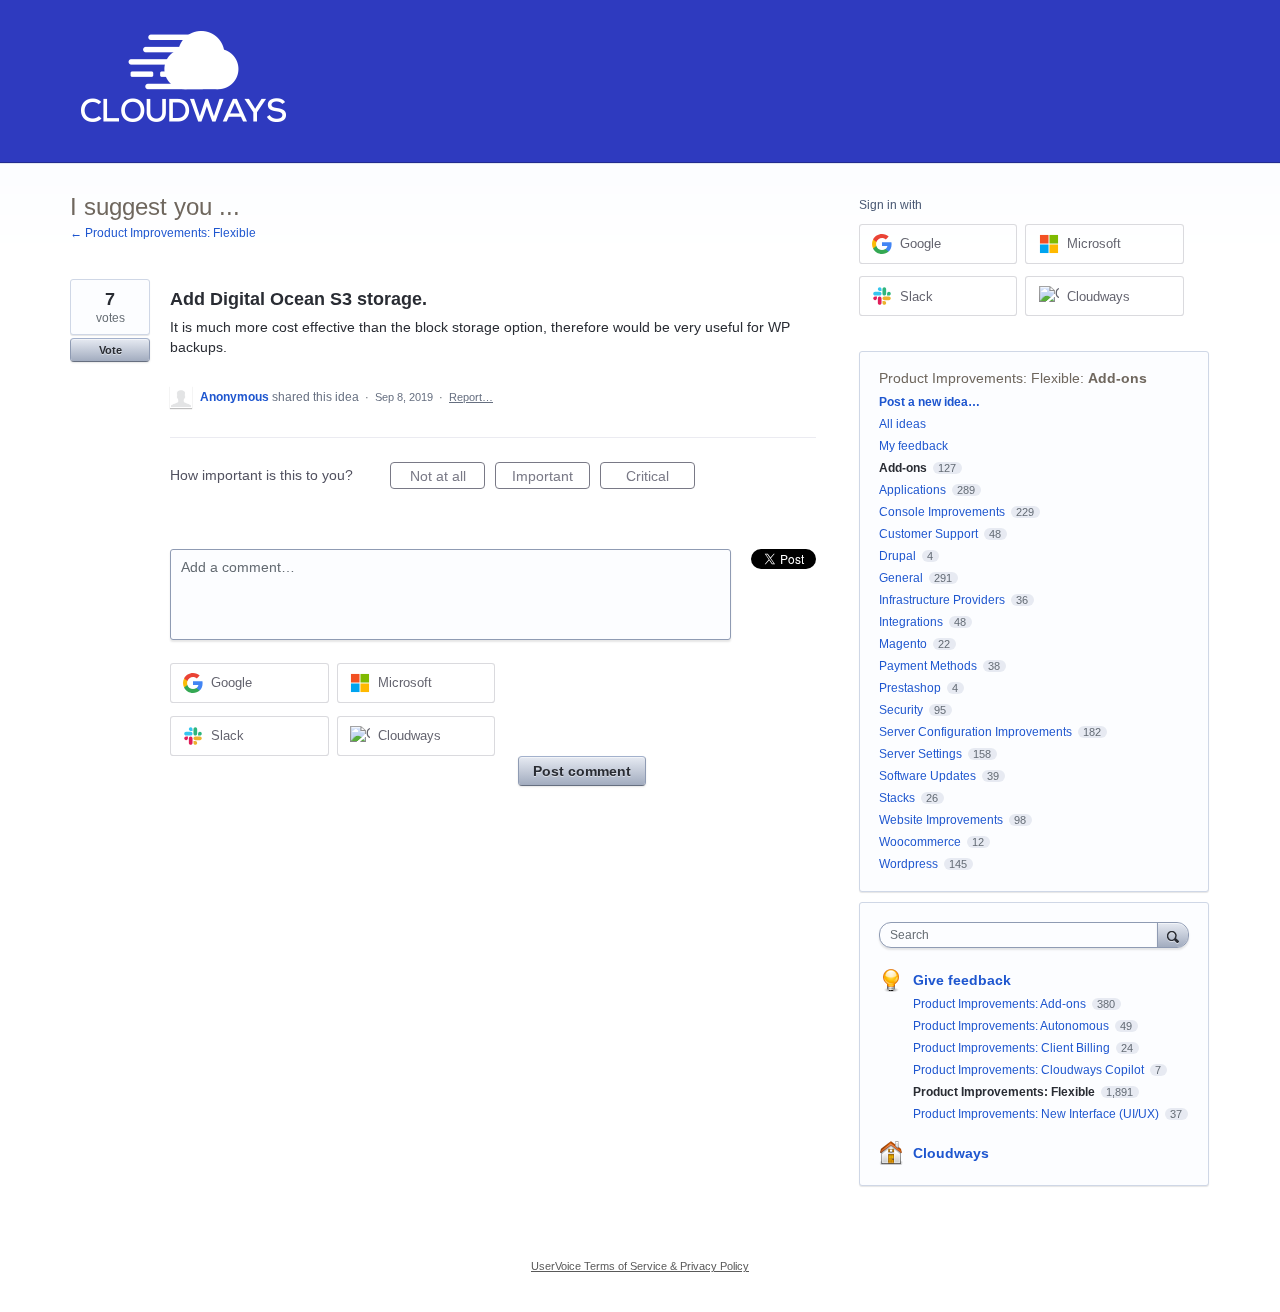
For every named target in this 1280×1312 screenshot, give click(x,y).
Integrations (911, 622)
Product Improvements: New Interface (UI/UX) (1037, 1114)
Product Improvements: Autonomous (1012, 1026)
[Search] (1173, 934)
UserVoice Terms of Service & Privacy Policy (640, 1266)
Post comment (582, 771)
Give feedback (962, 980)
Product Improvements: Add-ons (1001, 1004)
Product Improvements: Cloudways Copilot (1030, 1070)
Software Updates (927, 776)
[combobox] (1023, 935)
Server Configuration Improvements (975, 732)
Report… (471, 397)
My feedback (913, 446)
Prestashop (910, 688)
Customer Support (928, 534)
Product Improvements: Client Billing (1013, 1048)
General (901, 578)
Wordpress (908, 864)
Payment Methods (928, 666)
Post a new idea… (929, 402)
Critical (660, 478)
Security (901, 710)
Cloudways (951, 1153)
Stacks (897, 798)
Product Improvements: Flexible (979, 378)
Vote (110, 350)
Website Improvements (941, 820)
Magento (903, 644)
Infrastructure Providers (942, 600)
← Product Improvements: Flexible (163, 233)
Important (551, 478)
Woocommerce (920, 842)
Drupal (897, 556)
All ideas (902, 424)
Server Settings (920, 754)
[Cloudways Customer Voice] (181, 81)
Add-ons (1117, 378)
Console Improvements (942, 512)
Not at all (447, 478)
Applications (912, 490)
